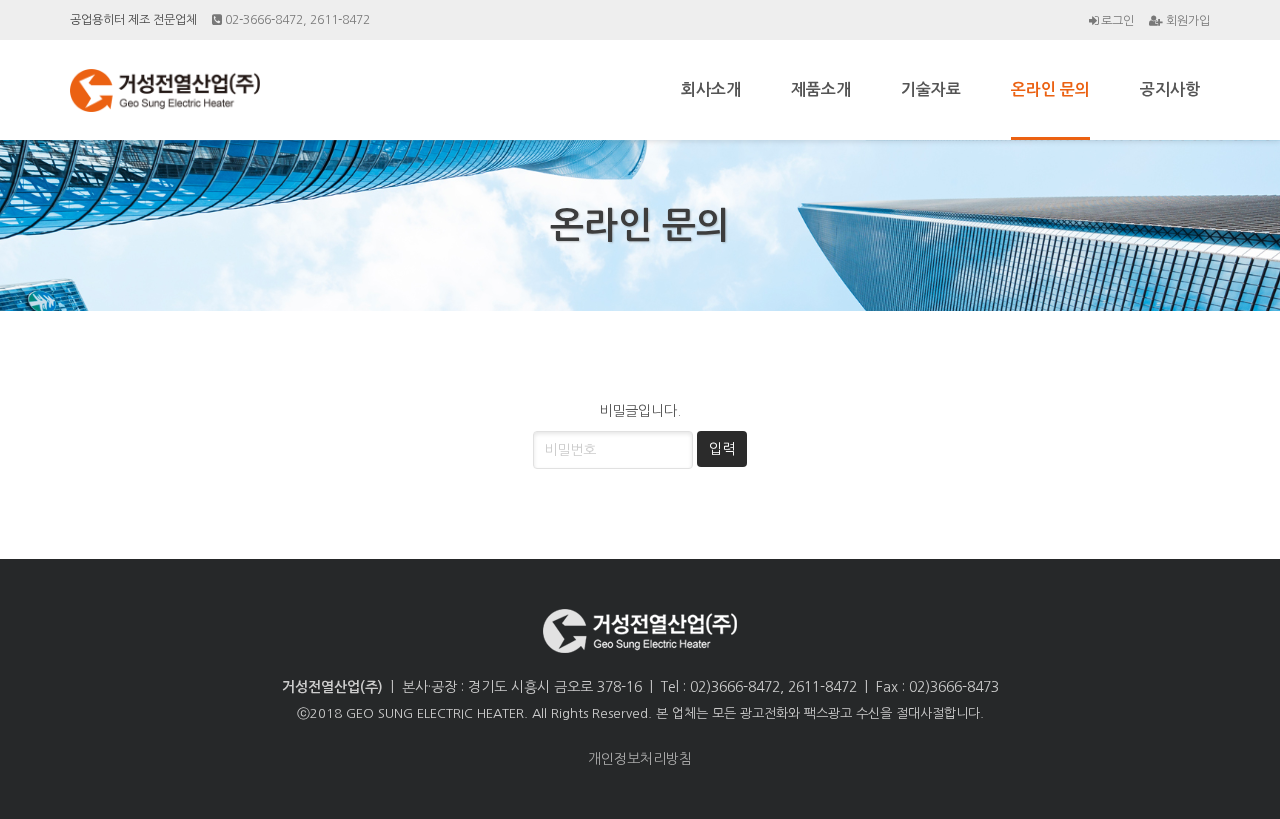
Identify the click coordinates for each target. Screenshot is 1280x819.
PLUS (170, 90)
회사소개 (711, 89)
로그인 (1116, 20)
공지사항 (1170, 89)
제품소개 (821, 89)
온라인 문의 (1050, 89)
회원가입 (1186, 21)
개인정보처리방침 (640, 759)
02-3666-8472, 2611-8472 (296, 20)
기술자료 (931, 89)
